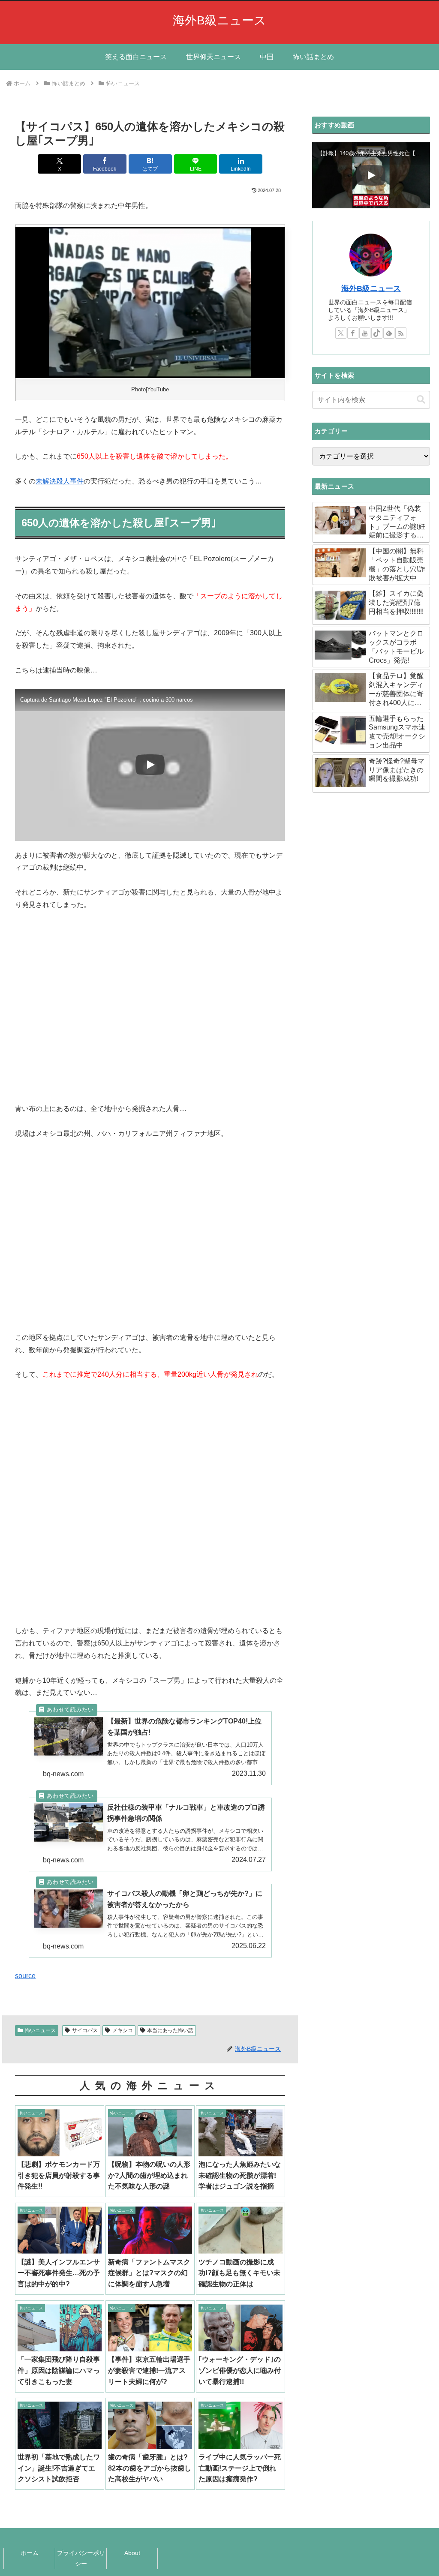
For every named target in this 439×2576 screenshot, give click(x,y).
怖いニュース (40, 2030)
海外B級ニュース (371, 288)
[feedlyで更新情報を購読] (389, 333)
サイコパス (85, 2030)
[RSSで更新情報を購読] (401, 333)
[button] (421, 400)
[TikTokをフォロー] (377, 333)
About (132, 2553)
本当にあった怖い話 (170, 2030)
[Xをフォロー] (341, 333)
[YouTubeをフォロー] (365, 333)
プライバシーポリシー (81, 2558)
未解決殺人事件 (60, 481)
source (25, 1976)
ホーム (30, 2553)
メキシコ (123, 2030)
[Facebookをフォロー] (353, 333)
